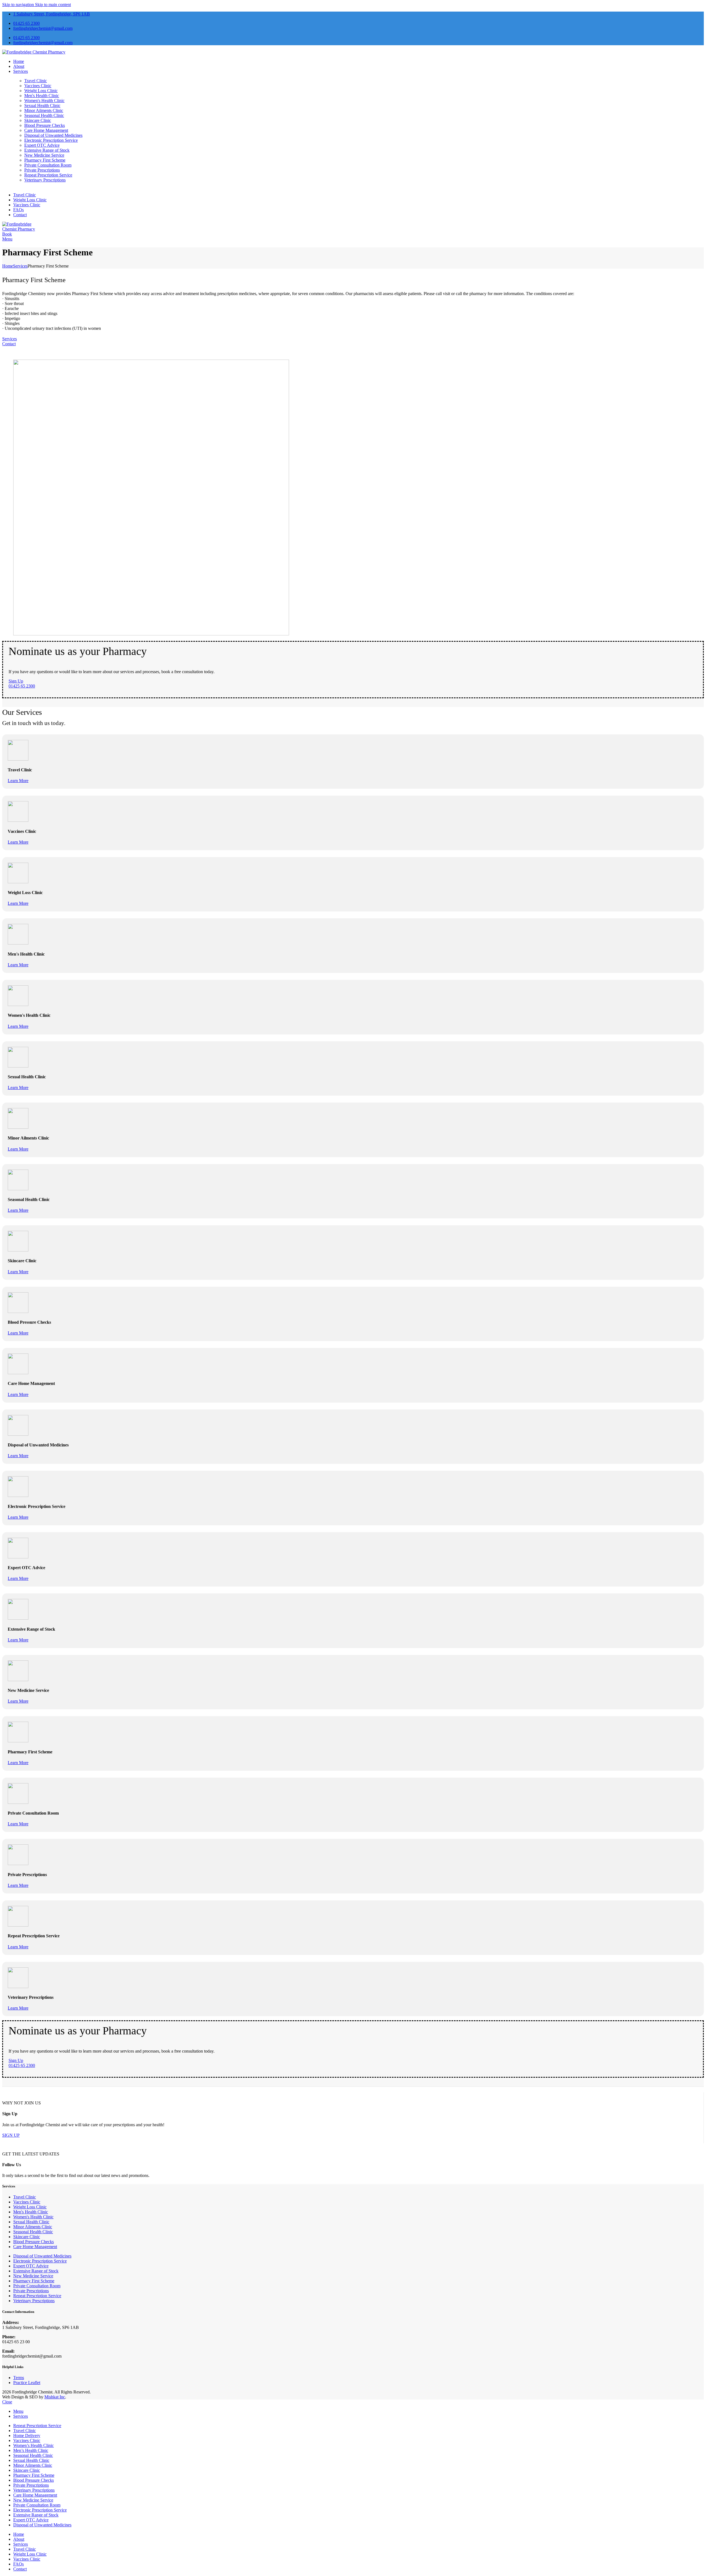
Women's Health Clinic (44, 101)
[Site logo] (34, 52)
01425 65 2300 (22, 686)
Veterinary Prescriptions (45, 180)
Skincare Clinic (38, 120)
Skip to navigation (19, 5)
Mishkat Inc (55, 2397)
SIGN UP (11, 2135)
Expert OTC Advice (42, 145)
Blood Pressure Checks (45, 125)
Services (20, 266)
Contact (9, 344)
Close (7, 2402)
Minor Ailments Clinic (44, 110)
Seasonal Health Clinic (44, 115)
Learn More (18, 781)
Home (8, 266)
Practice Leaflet (27, 2383)
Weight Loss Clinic (41, 91)
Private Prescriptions (42, 170)
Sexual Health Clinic (42, 105)
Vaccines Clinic (38, 86)
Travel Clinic (36, 81)
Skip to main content (53, 5)
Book (7, 234)
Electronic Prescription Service (51, 140)
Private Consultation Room (48, 165)
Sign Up (16, 681)
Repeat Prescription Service (48, 175)
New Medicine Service (44, 155)
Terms (19, 2378)
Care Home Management (46, 130)
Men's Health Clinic (42, 96)
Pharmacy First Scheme (45, 160)
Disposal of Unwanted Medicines (53, 135)
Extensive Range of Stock (47, 150)
